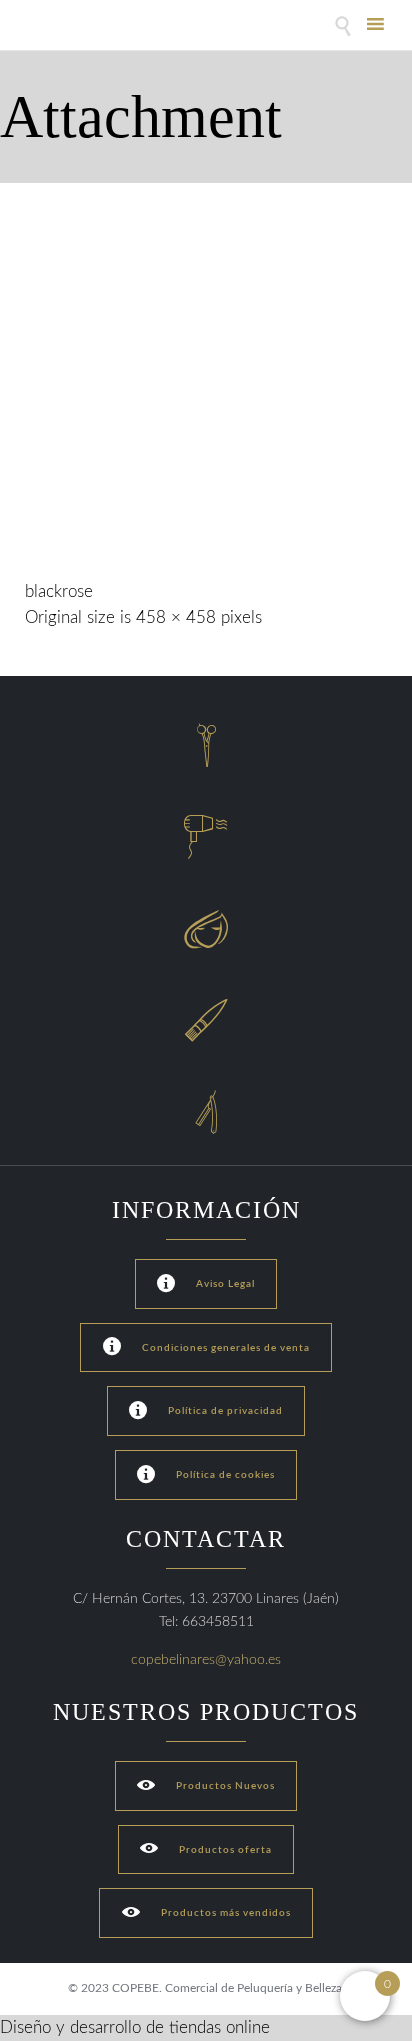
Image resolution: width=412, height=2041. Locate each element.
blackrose (59, 591)
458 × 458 (176, 617)
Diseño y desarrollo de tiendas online (135, 2027)
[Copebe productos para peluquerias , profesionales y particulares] (77, 27)
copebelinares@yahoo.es (206, 1660)
